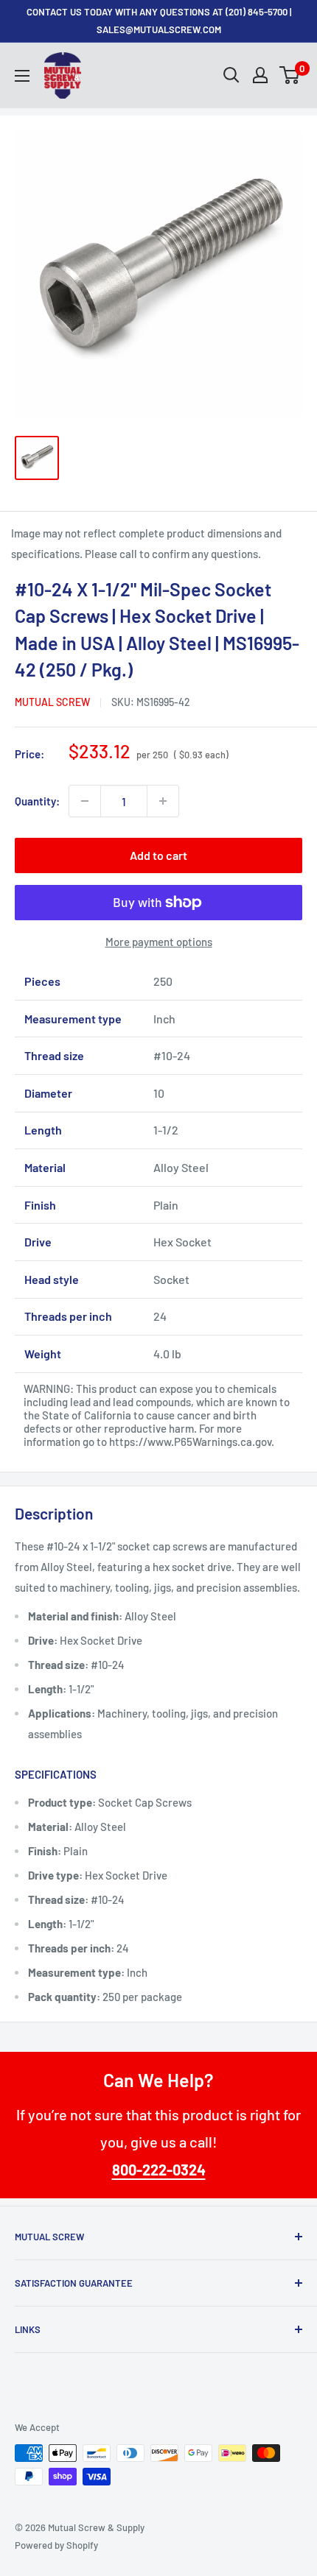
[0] (290, 75)
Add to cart (158, 855)
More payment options (159, 942)
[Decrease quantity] (85, 801)
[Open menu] (22, 76)
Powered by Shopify (56, 2545)
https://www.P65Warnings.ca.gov (190, 1441)
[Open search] (231, 75)
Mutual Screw (52, 702)
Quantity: (37, 801)
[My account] (260, 75)
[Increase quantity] (163, 801)
